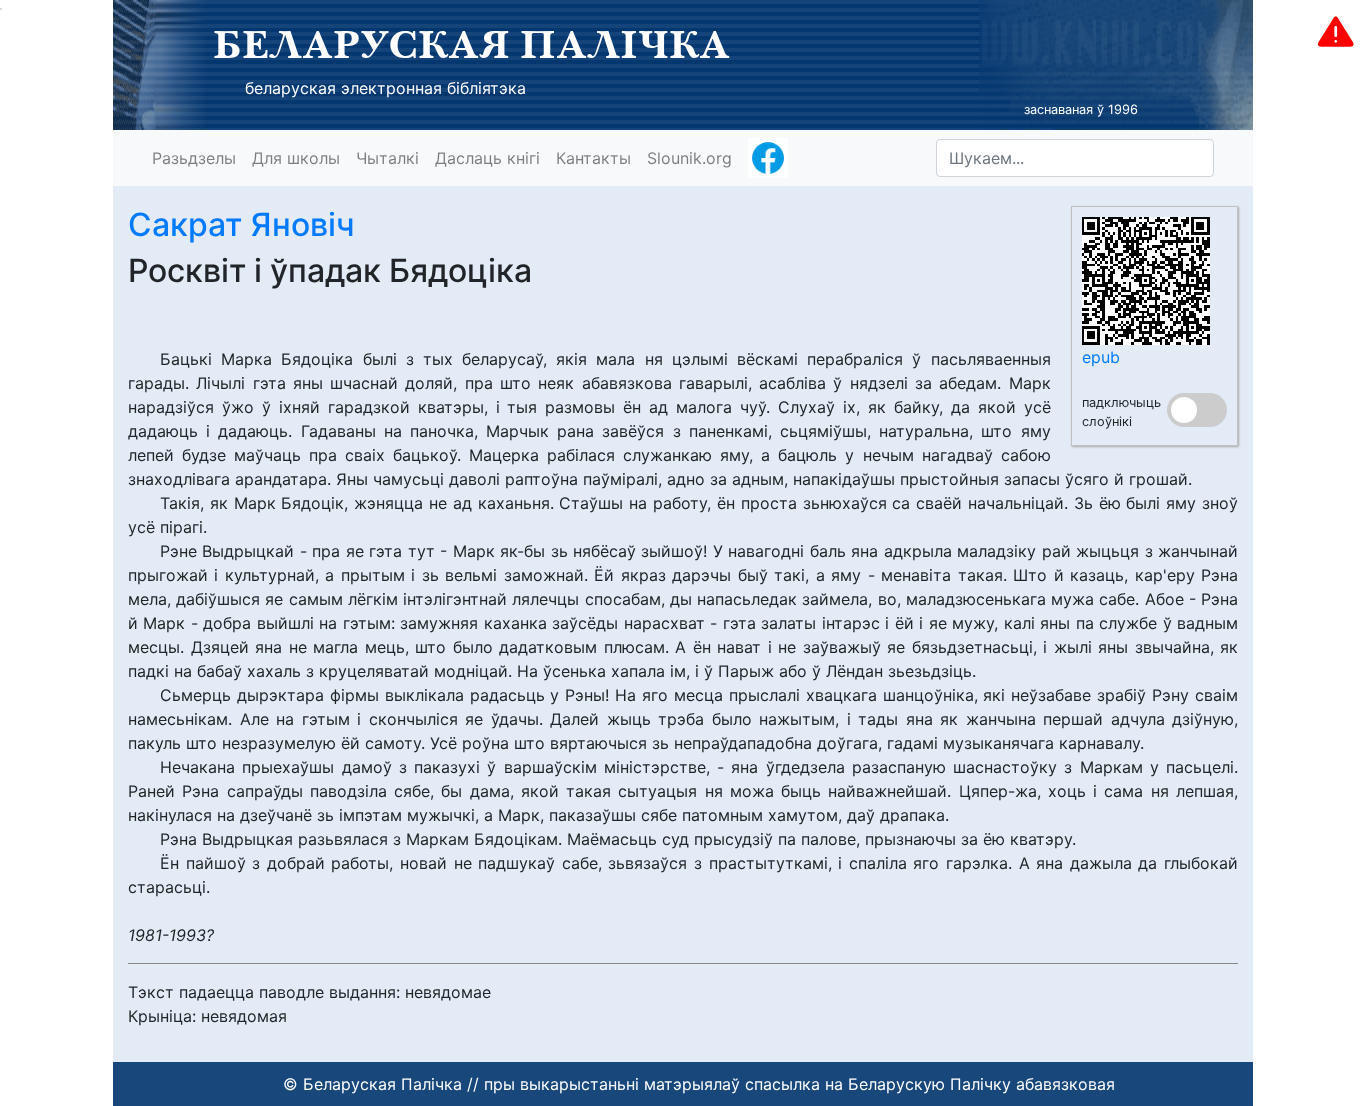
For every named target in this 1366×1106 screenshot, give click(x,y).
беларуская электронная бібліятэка (385, 88)
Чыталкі (387, 158)
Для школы (296, 158)
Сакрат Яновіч (241, 224)
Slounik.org (689, 158)
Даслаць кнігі (487, 158)
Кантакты (593, 158)
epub (1101, 357)
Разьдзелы (194, 158)
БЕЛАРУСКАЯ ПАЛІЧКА (471, 44)
